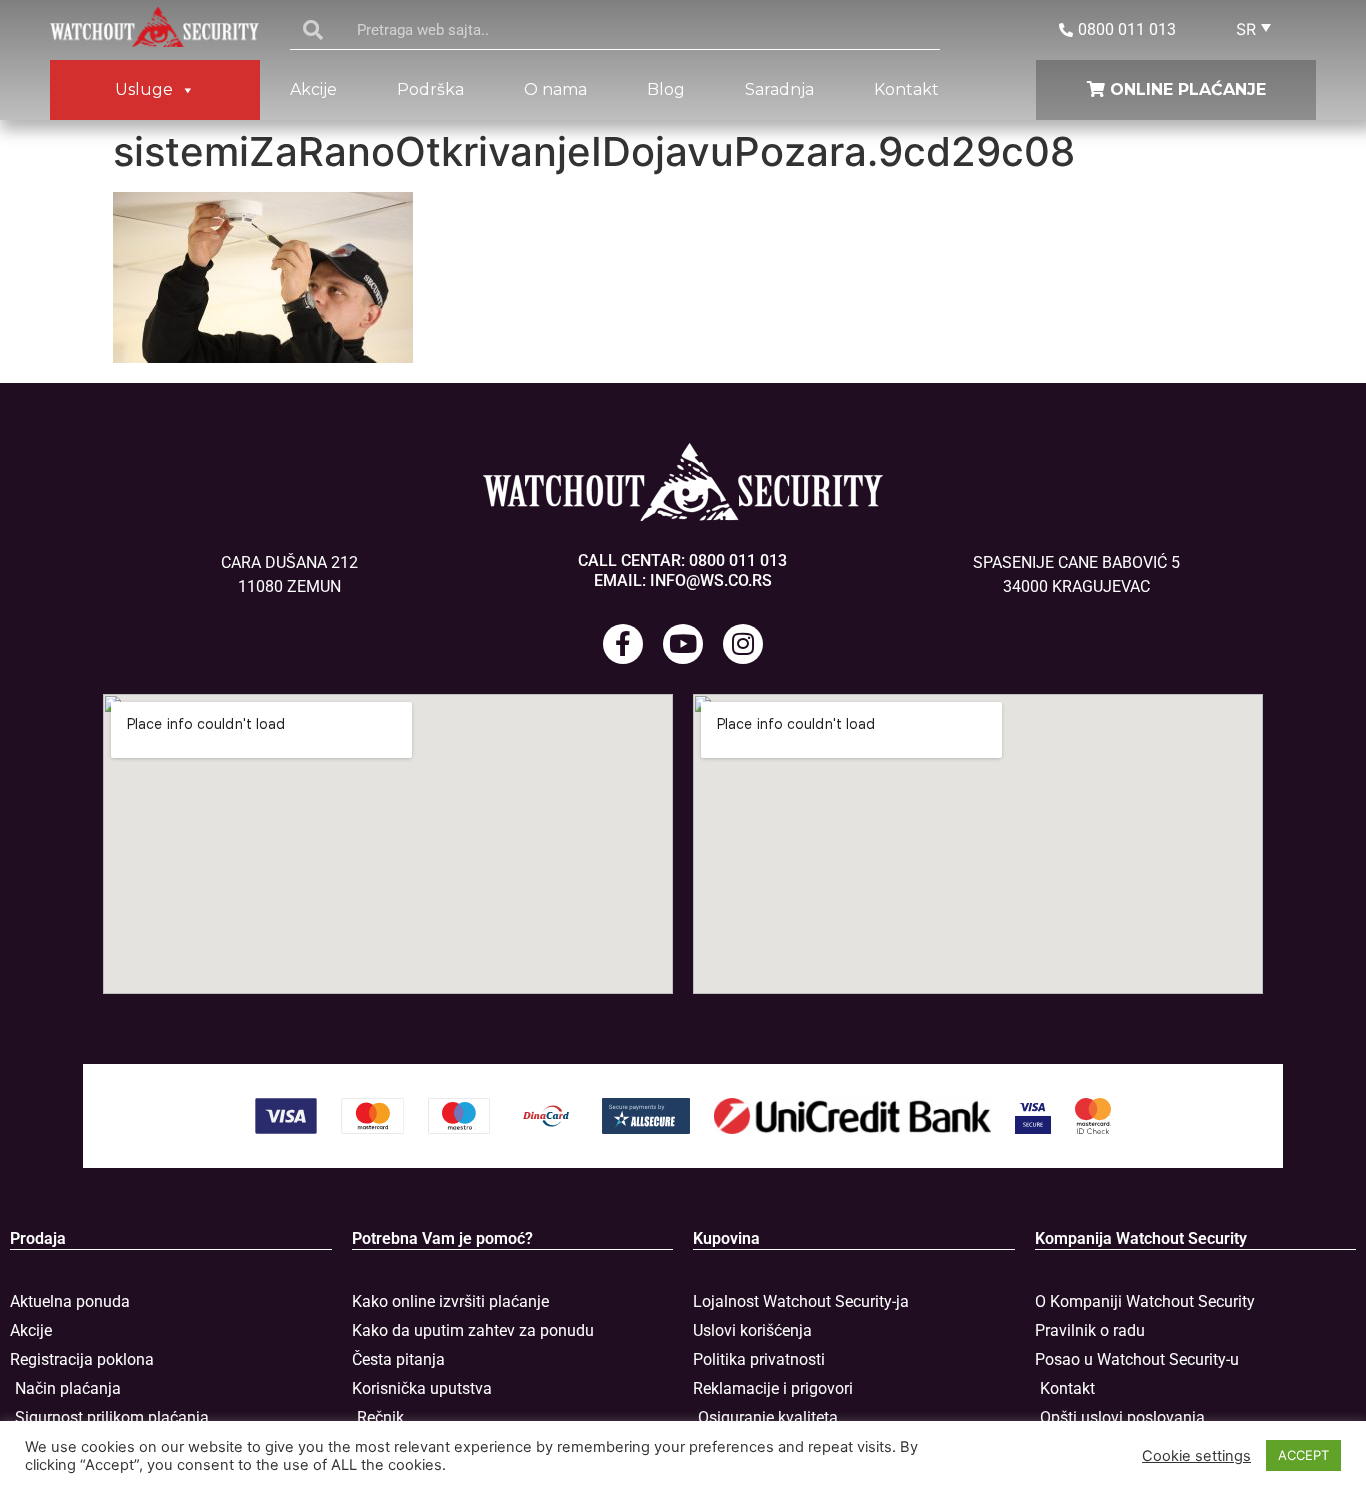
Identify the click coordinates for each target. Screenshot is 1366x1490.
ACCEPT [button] (1303, 1455)
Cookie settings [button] (1196, 1456)
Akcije (313, 89)
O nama (555, 89)
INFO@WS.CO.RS (711, 580)
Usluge (144, 89)
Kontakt (906, 89)
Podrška (430, 89)
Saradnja (779, 89)
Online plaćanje (1185, 89)
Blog (666, 89)
